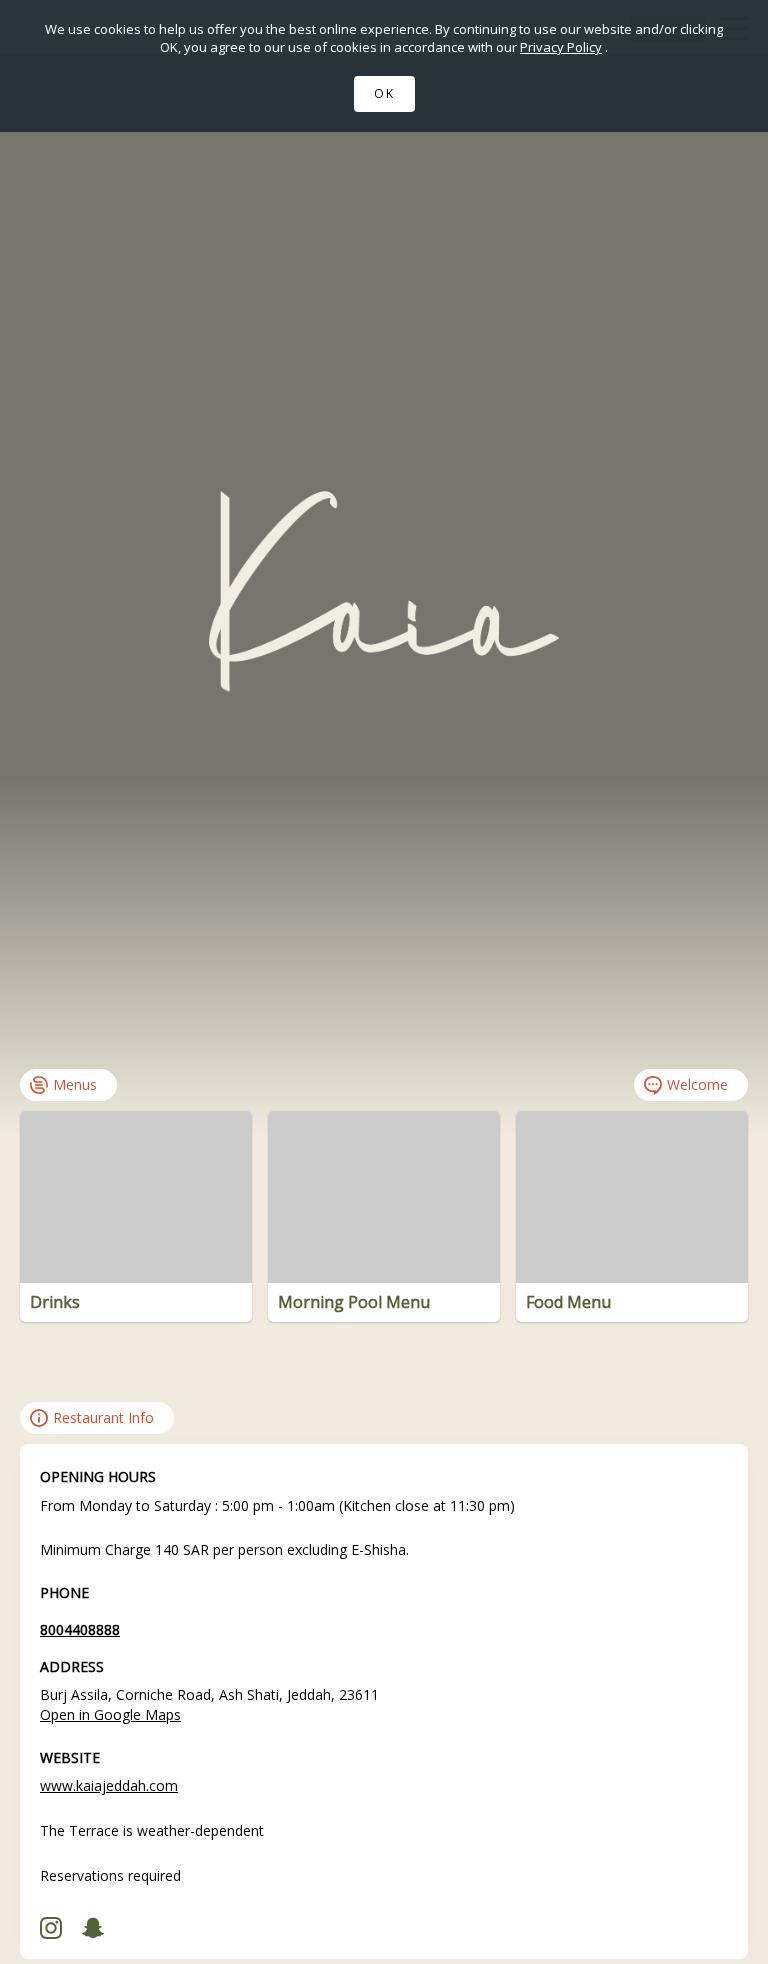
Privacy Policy (561, 47)
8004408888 (80, 1629)
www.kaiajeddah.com (109, 1785)
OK (384, 93)
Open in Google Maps (110, 1714)
